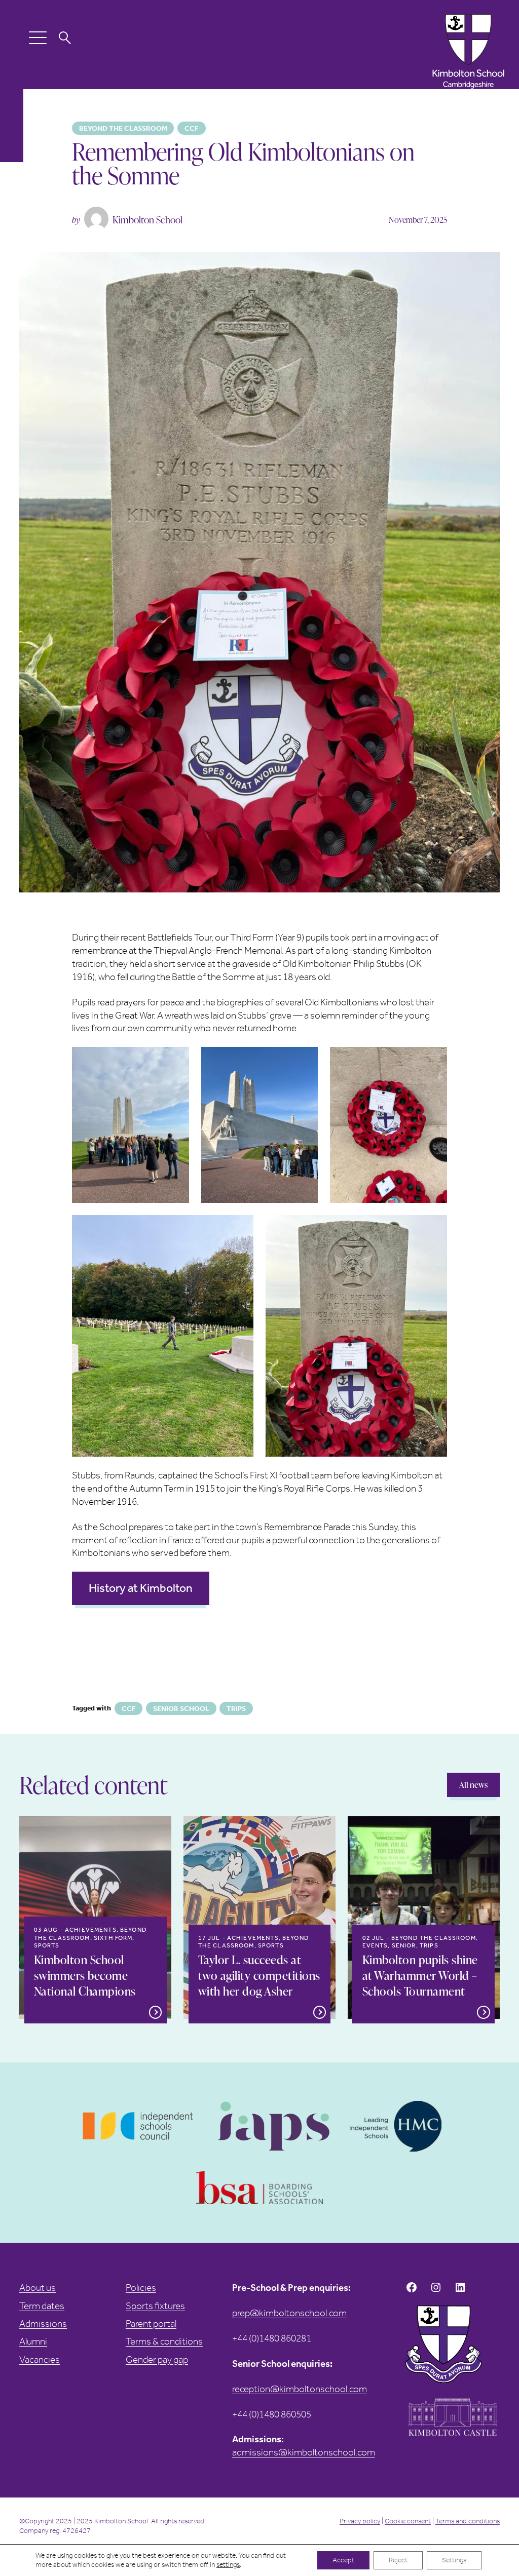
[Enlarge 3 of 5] (434, 1060)
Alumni (33, 2341)
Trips (236, 1709)
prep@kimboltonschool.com (289, 2313)
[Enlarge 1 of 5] (176, 1060)
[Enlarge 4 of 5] (240, 1228)
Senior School (181, 1709)
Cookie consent (408, 2521)
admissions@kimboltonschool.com (304, 2452)
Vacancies (40, 2359)
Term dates (42, 2306)
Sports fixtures (155, 2306)
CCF (192, 128)
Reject (398, 2560)
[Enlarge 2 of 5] (305, 1060)
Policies (141, 2288)
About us (38, 2288)
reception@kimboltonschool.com (300, 2389)
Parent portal (151, 2324)
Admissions (43, 2324)
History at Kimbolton (141, 1588)
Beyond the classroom (123, 128)
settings (228, 2565)
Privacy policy (360, 2521)
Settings (454, 2560)
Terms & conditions (164, 2341)
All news (473, 1785)
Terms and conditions (468, 2521)
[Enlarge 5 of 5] (434, 1228)
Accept (343, 2560)
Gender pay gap (157, 2359)
